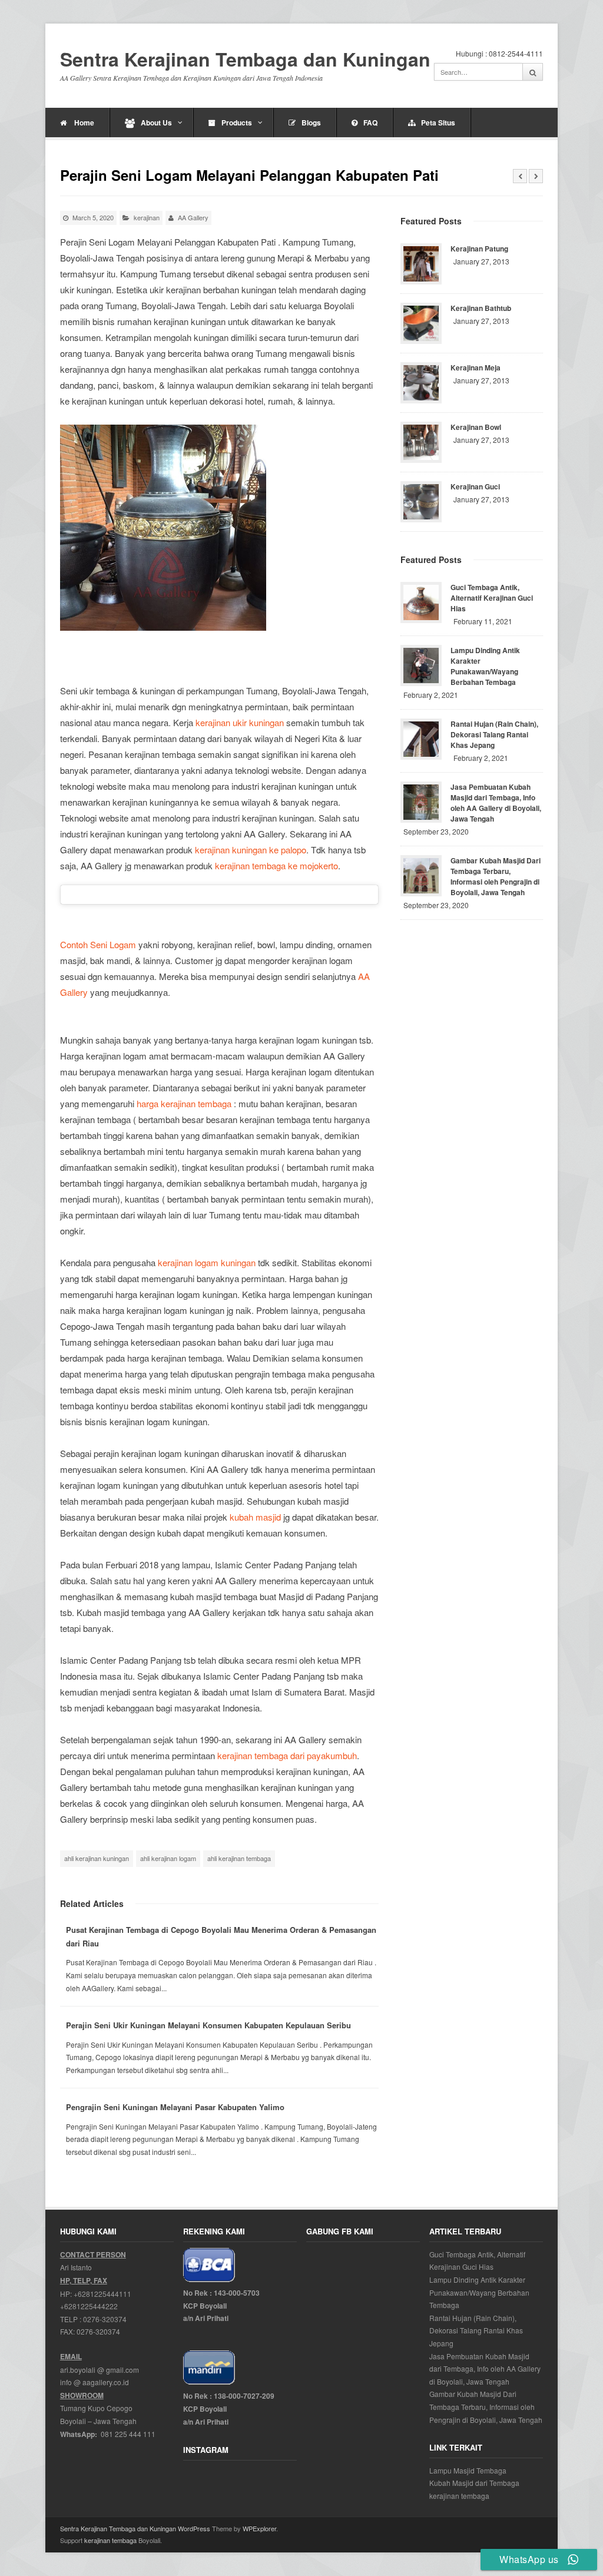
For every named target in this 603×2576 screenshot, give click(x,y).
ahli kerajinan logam (168, 1858)
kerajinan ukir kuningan (240, 722)
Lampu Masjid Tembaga (468, 2470)
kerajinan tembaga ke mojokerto (276, 865)
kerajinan (147, 217)
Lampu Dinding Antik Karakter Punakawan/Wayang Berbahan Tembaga (485, 666)
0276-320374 (105, 2319)
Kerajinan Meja (476, 367)
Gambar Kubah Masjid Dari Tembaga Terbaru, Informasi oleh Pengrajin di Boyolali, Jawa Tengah (496, 876)
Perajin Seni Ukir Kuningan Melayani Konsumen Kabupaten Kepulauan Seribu (208, 2025)
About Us (156, 122)
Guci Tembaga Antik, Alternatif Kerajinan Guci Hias (492, 598)
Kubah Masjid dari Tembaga (474, 2483)
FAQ (370, 122)
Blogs (311, 122)
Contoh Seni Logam (98, 944)
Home (83, 122)
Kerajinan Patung (479, 249)
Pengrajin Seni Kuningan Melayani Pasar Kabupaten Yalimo (175, 2107)
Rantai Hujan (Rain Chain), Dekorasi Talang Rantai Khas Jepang (494, 734)
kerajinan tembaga (459, 2496)
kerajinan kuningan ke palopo (251, 850)
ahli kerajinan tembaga (239, 1858)
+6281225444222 (89, 2306)
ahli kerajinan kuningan (97, 1858)
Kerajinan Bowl (476, 427)
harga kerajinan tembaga (184, 1103)
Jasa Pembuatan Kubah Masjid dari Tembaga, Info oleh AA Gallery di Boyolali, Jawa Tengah (496, 803)
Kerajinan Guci (475, 486)
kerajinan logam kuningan (207, 1262)
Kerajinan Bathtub (481, 308)
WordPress (194, 2528)
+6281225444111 (102, 2294)
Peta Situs (438, 122)
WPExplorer (259, 2528)
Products (237, 122)
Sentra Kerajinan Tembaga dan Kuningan (245, 59)
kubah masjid (255, 1517)
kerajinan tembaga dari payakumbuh (287, 1755)
